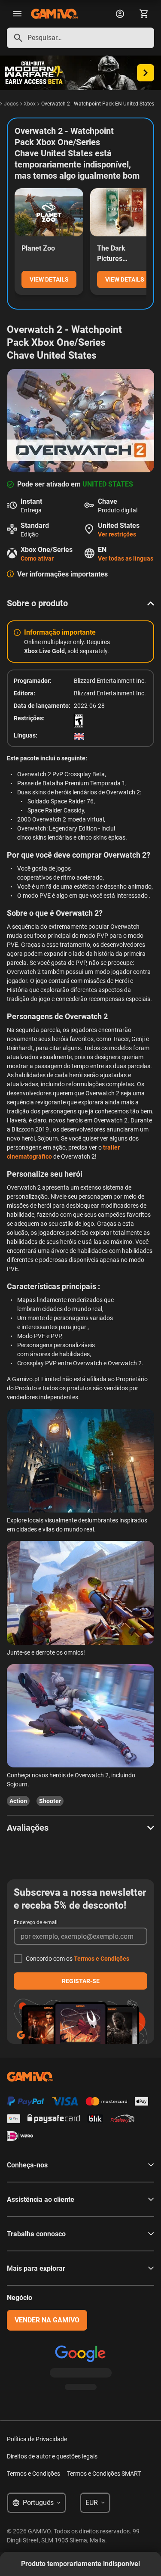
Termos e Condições (102, 1959)
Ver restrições (117, 534)
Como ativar (37, 558)
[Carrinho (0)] (144, 14)
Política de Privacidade (37, 2439)
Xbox (30, 104)
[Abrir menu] (17, 14)
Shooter (50, 1801)
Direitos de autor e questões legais (52, 2456)
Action (18, 1801)
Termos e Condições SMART (104, 2474)
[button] (80, 603)
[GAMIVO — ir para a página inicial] (54, 14)
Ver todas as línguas (126, 558)
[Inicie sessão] (120, 14)
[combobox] (80, 38)
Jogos (11, 104)
